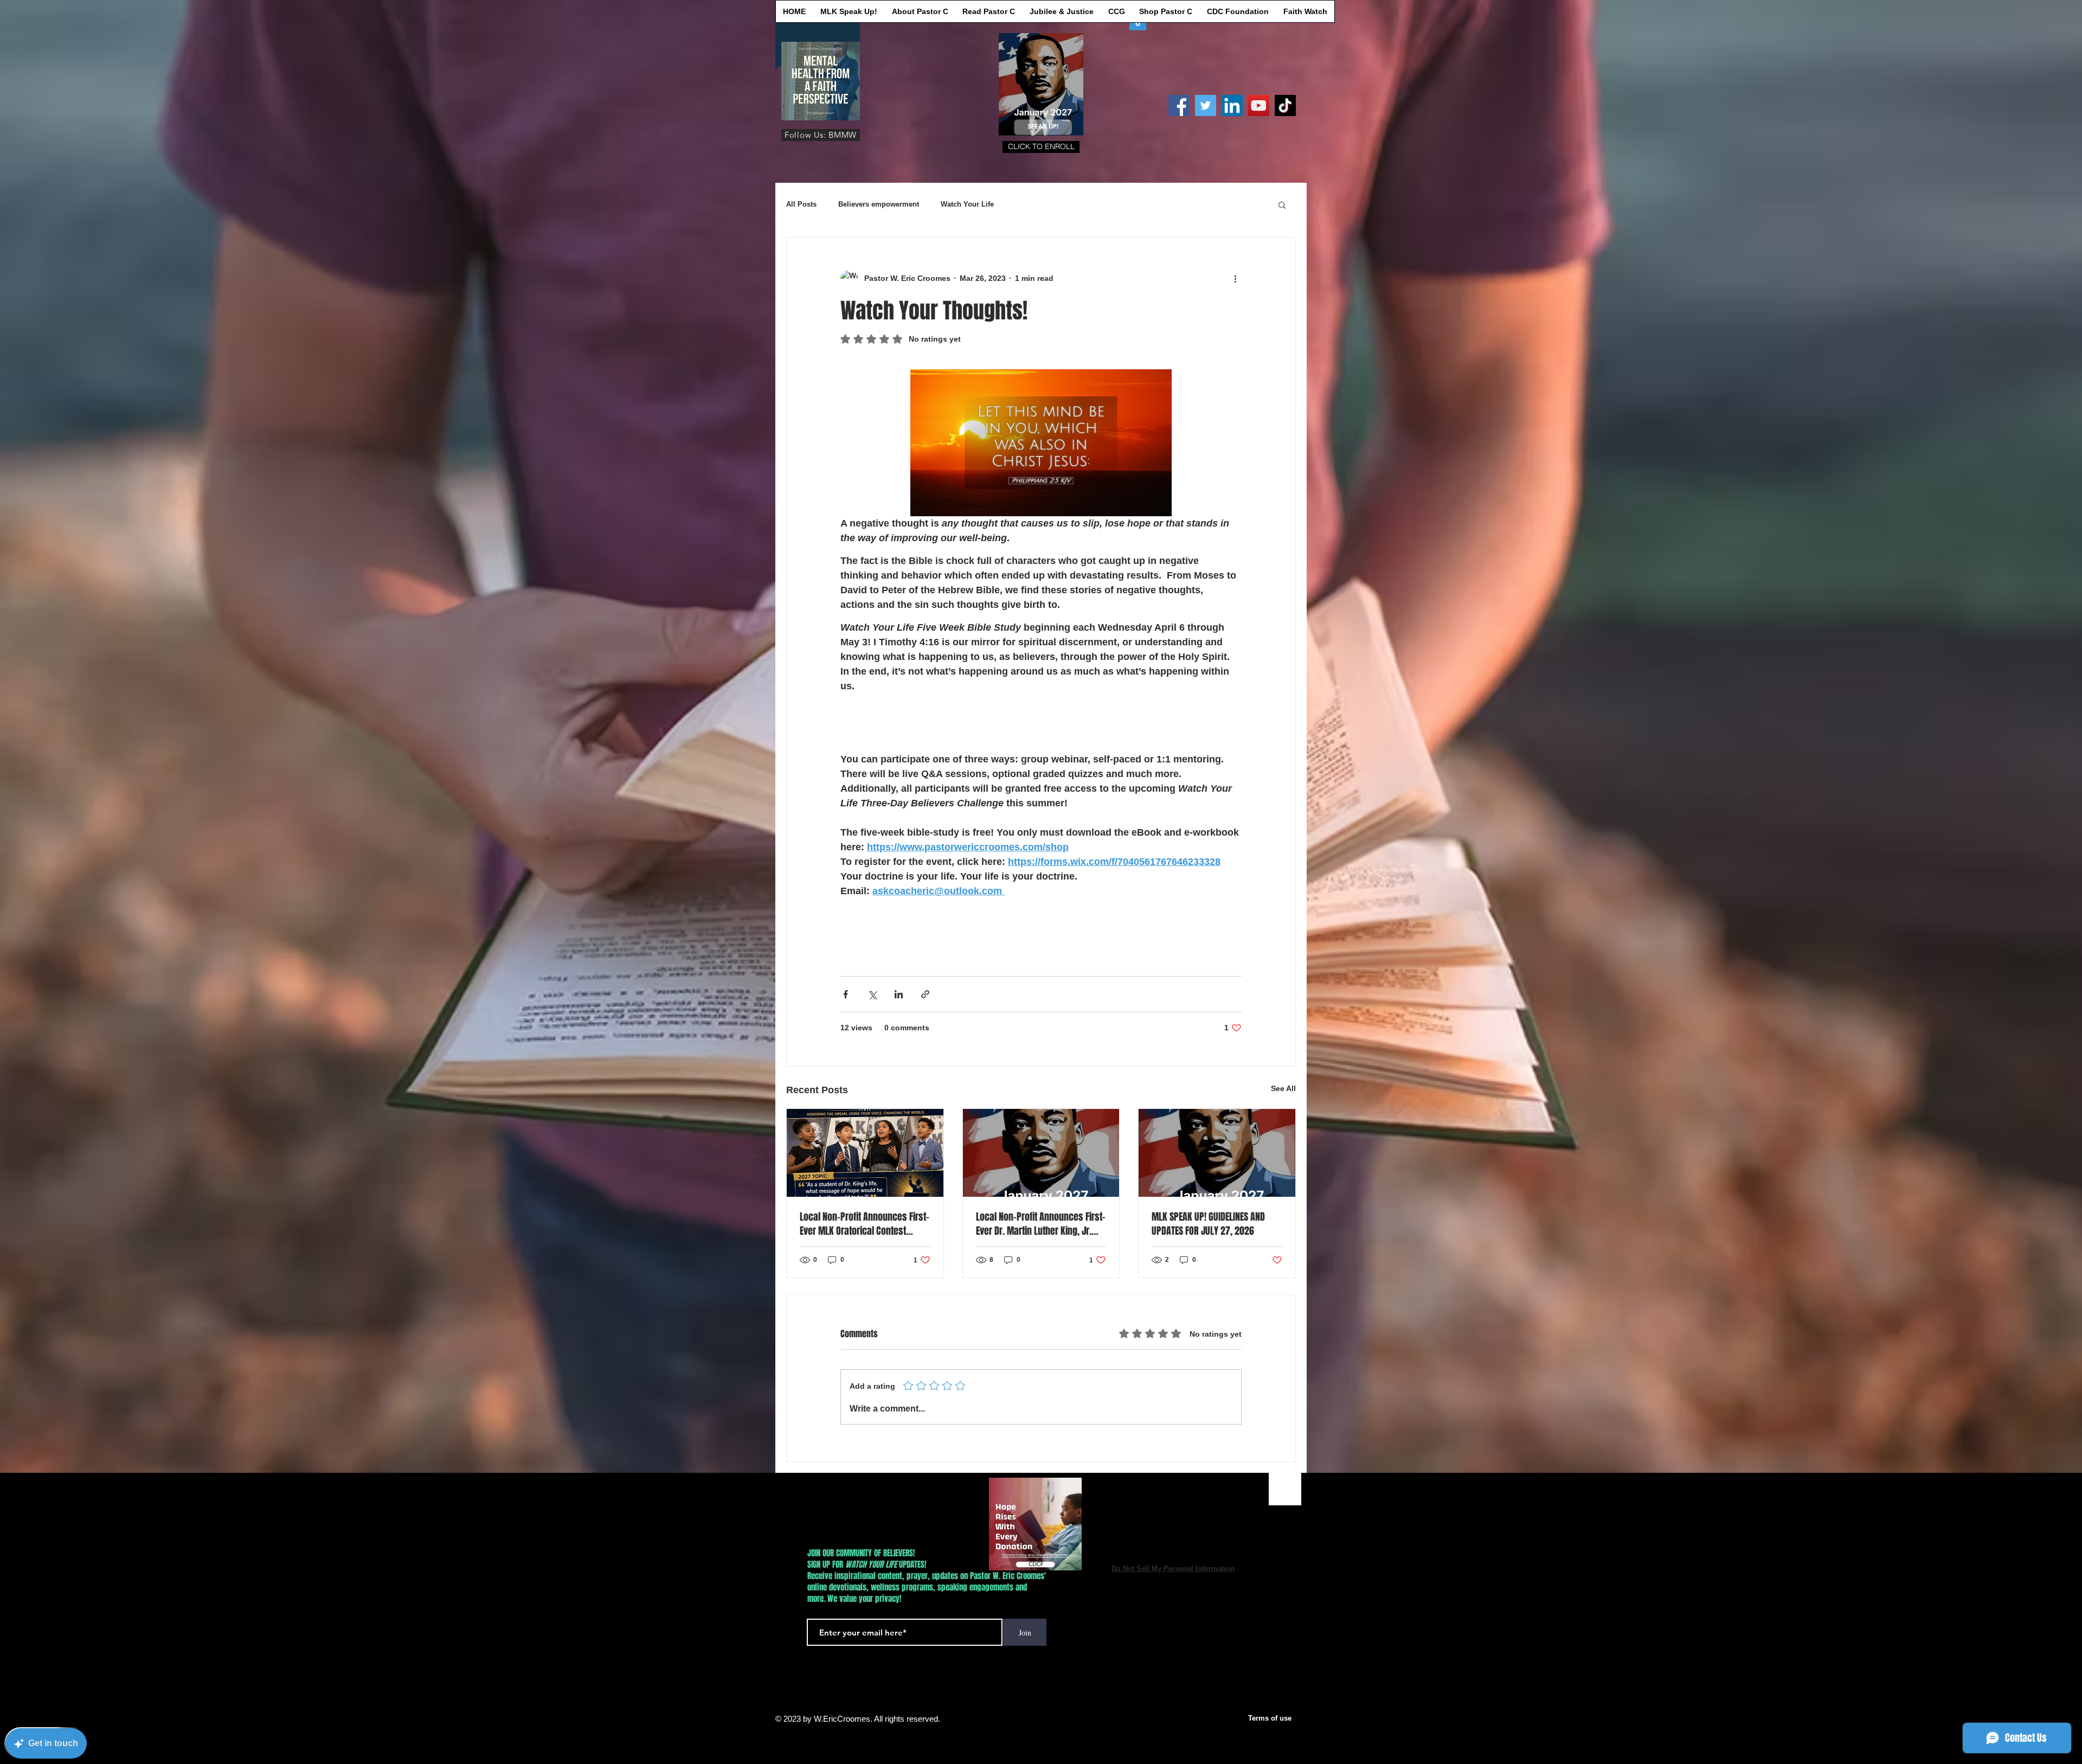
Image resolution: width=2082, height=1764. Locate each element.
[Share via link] (925, 994)
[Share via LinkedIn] (899, 994)
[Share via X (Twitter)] (872, 994)
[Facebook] (1179, 105)
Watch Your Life (967, 204)
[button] (1041, 147)
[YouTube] (1259, 105)
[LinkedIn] (1232, 105)
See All (1283, 1088)
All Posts (801, 204)
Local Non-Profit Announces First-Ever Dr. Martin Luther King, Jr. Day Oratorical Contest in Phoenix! (1041, 1224)
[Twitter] (1206, 105)
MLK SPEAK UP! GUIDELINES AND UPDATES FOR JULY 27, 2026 (1208, 1224)
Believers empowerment (879, 204)
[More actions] (1235, 279)
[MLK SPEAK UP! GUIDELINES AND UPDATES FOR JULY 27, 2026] (1217, 1153)
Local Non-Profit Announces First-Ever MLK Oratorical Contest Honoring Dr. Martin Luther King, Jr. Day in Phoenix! (865, 1224)
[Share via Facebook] (846, 994)
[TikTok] (1285, 105)
